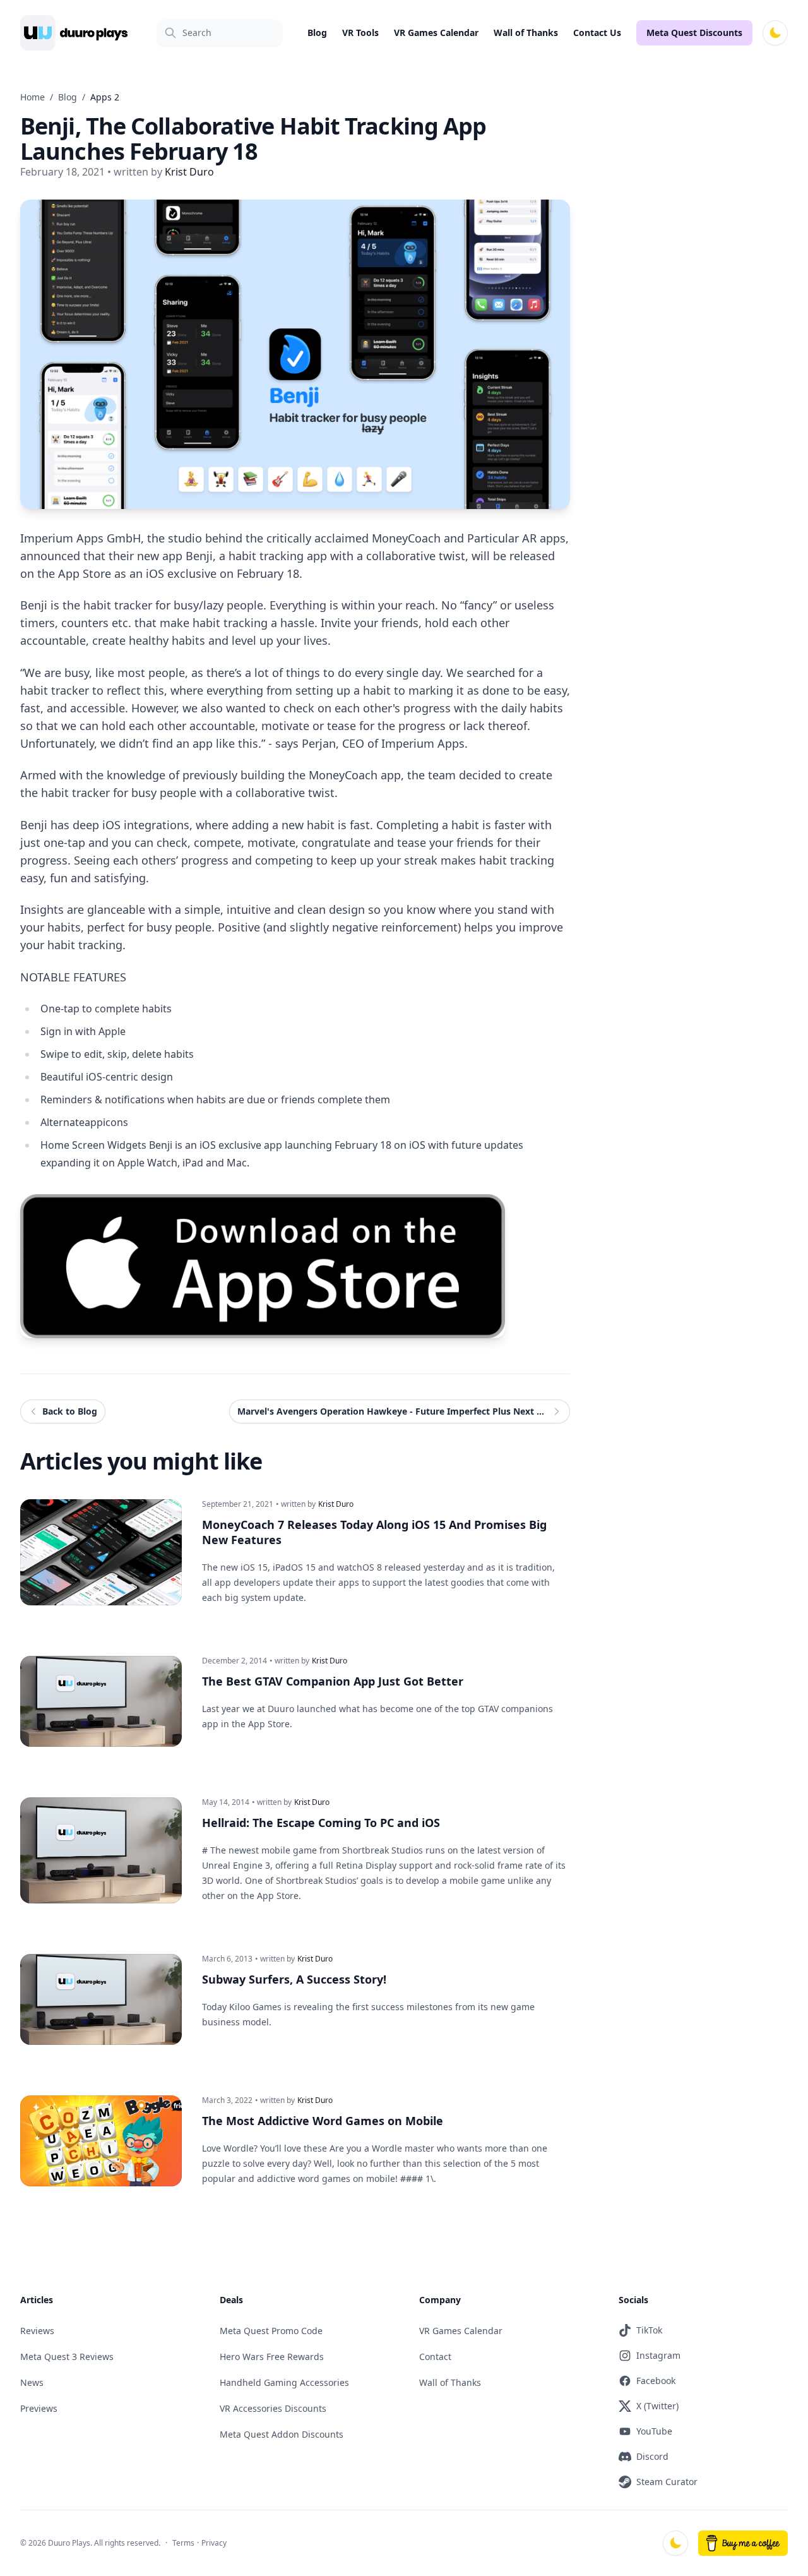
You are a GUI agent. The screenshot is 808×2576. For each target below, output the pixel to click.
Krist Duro (336, 1504)
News (32, 2382)
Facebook (656, 2381)
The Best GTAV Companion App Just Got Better (333, 1681)
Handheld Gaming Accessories (284, 2382)
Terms (183, 2543)
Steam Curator (667, 2482)
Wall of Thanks (526, 33)
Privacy (214, 2543)
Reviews (37, 2331)
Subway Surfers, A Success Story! (294, 1979)
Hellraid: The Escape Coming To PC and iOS (321, 1823)
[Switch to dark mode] (775, 33)
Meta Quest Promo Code (271, 2331)
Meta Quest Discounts (694, 33)
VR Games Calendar (436, 33)
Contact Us (597, 33)
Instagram (658, 2355)
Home (33, 97)
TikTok (649, 2330)
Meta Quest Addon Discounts (282, 2434)
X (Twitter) (657, 2406)
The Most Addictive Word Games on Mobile (323, 2121)
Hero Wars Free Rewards (272, 2357)
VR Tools (360, 33)
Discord (652, 2456)
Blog (317, 33)
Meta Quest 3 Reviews (67, 2357)
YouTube (654, 2431)
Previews (39, 2408)
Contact (435, 2357)
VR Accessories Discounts (273, 2408)
